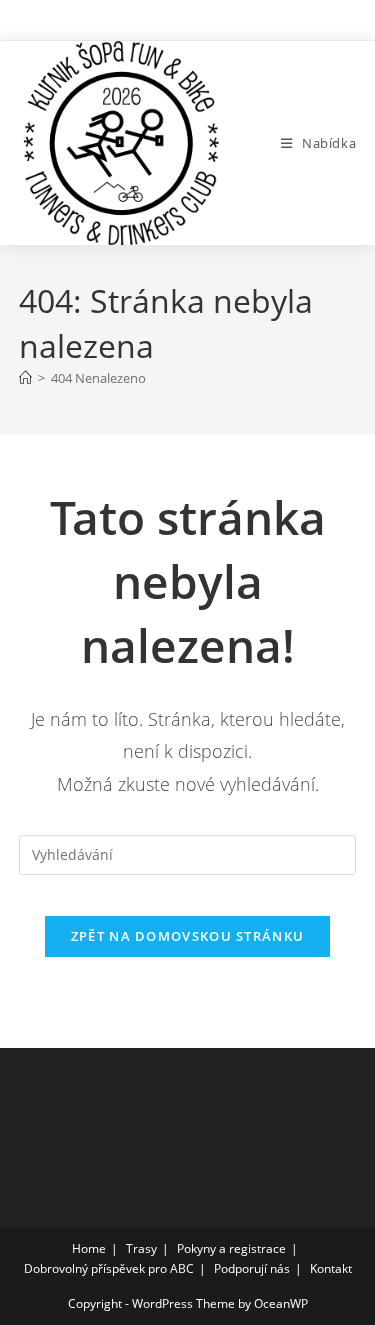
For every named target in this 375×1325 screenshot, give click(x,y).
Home (89, 1248)
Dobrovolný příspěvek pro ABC (109, 1268)
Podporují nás (252, 1268)
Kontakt (331, 1268)
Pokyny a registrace (231, 1248)
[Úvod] (25, 378)
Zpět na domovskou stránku (188, 936)
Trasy (141, 1248)
